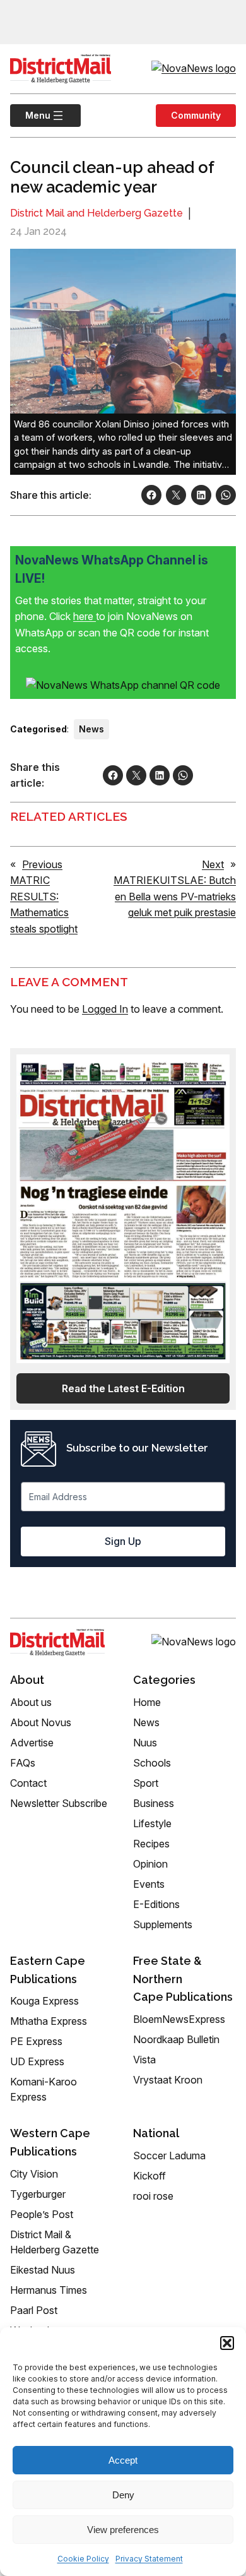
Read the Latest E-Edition (123, 1388)
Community (196, 115)
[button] (227, 2343)
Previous (42, 864)
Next (213, 864)
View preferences (123, 2530)
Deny (123, 2495)
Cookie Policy (83, 2559)
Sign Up (123, 1541)
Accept (123, 2460)
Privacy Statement (149, 2559)
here (85, 616)
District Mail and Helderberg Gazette (97, 213)
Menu (30, 115)
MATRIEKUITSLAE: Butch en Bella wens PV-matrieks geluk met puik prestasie (175, 896)
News (91, 729)
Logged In (105, 1009)
